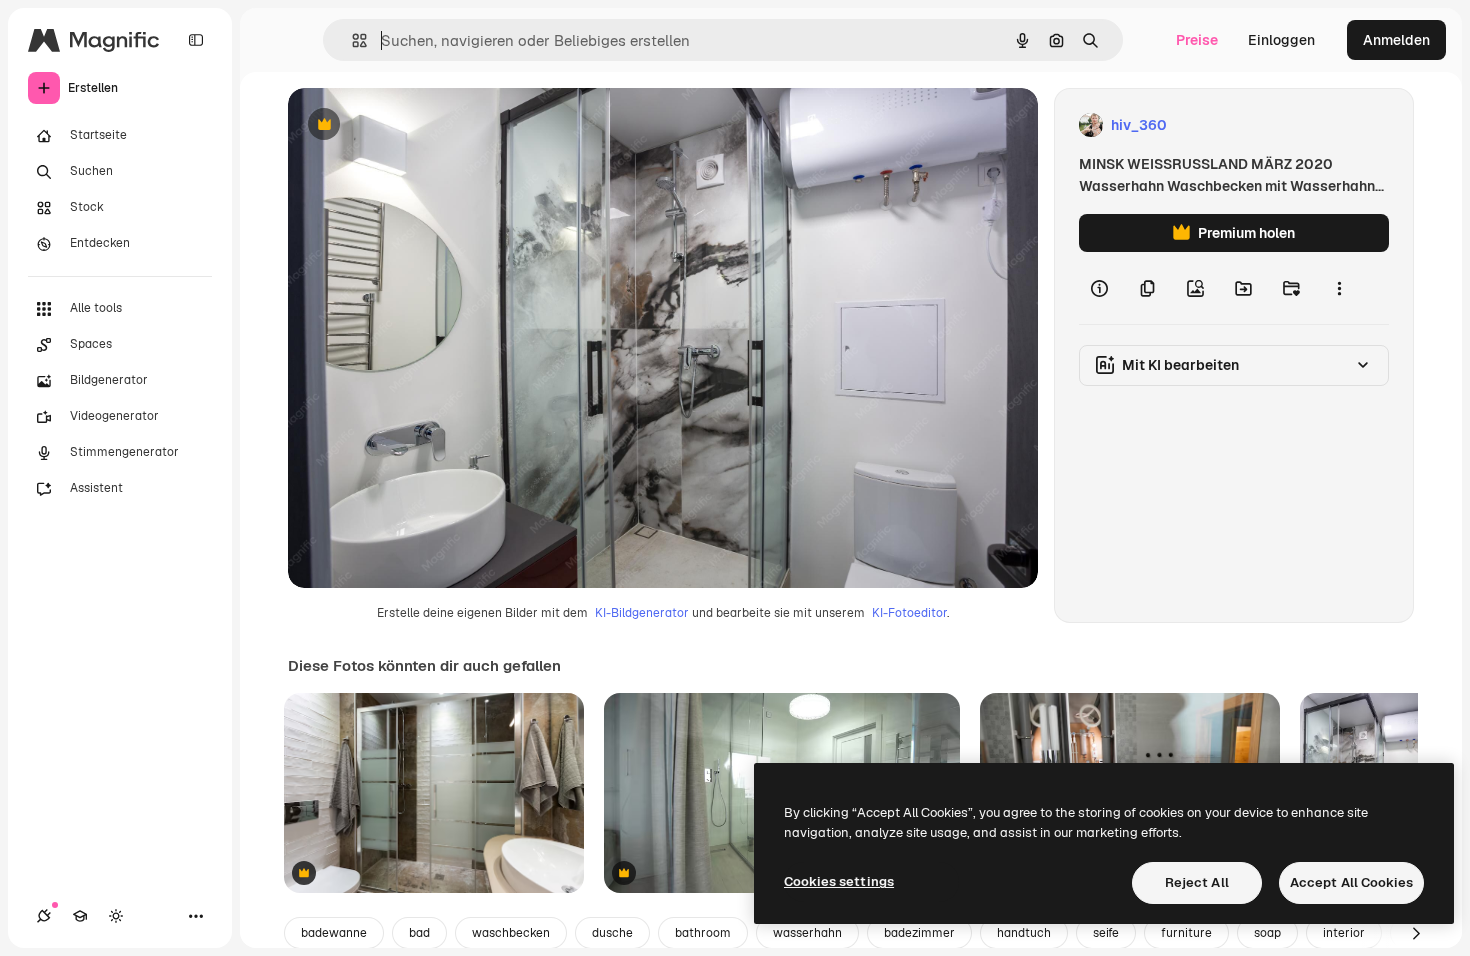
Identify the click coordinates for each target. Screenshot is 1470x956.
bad (419, 933)
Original (416, 125)
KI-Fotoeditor (909, 613)
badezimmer (919, 933)
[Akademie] (80, 916)
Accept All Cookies (1351, 882)
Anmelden (1396, 40)
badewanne (334, 933)
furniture (1186, 933)
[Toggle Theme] (116, 916)
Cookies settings (839, 881)
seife (1106, 933)
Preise (1197, 40)
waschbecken (511, 933)
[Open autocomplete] (351, 40)
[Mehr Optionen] (1339, 288)
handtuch (1024, 933)
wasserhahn (807, 933)
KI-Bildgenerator (642, 613)
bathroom (703, 933)
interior (1344, 933)
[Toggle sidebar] (196, 40)
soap (1267, 933)
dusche (612, 933)
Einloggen (1281, 40)
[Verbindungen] (44, 916)
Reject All (1197, 882)
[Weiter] (1416, 933)
